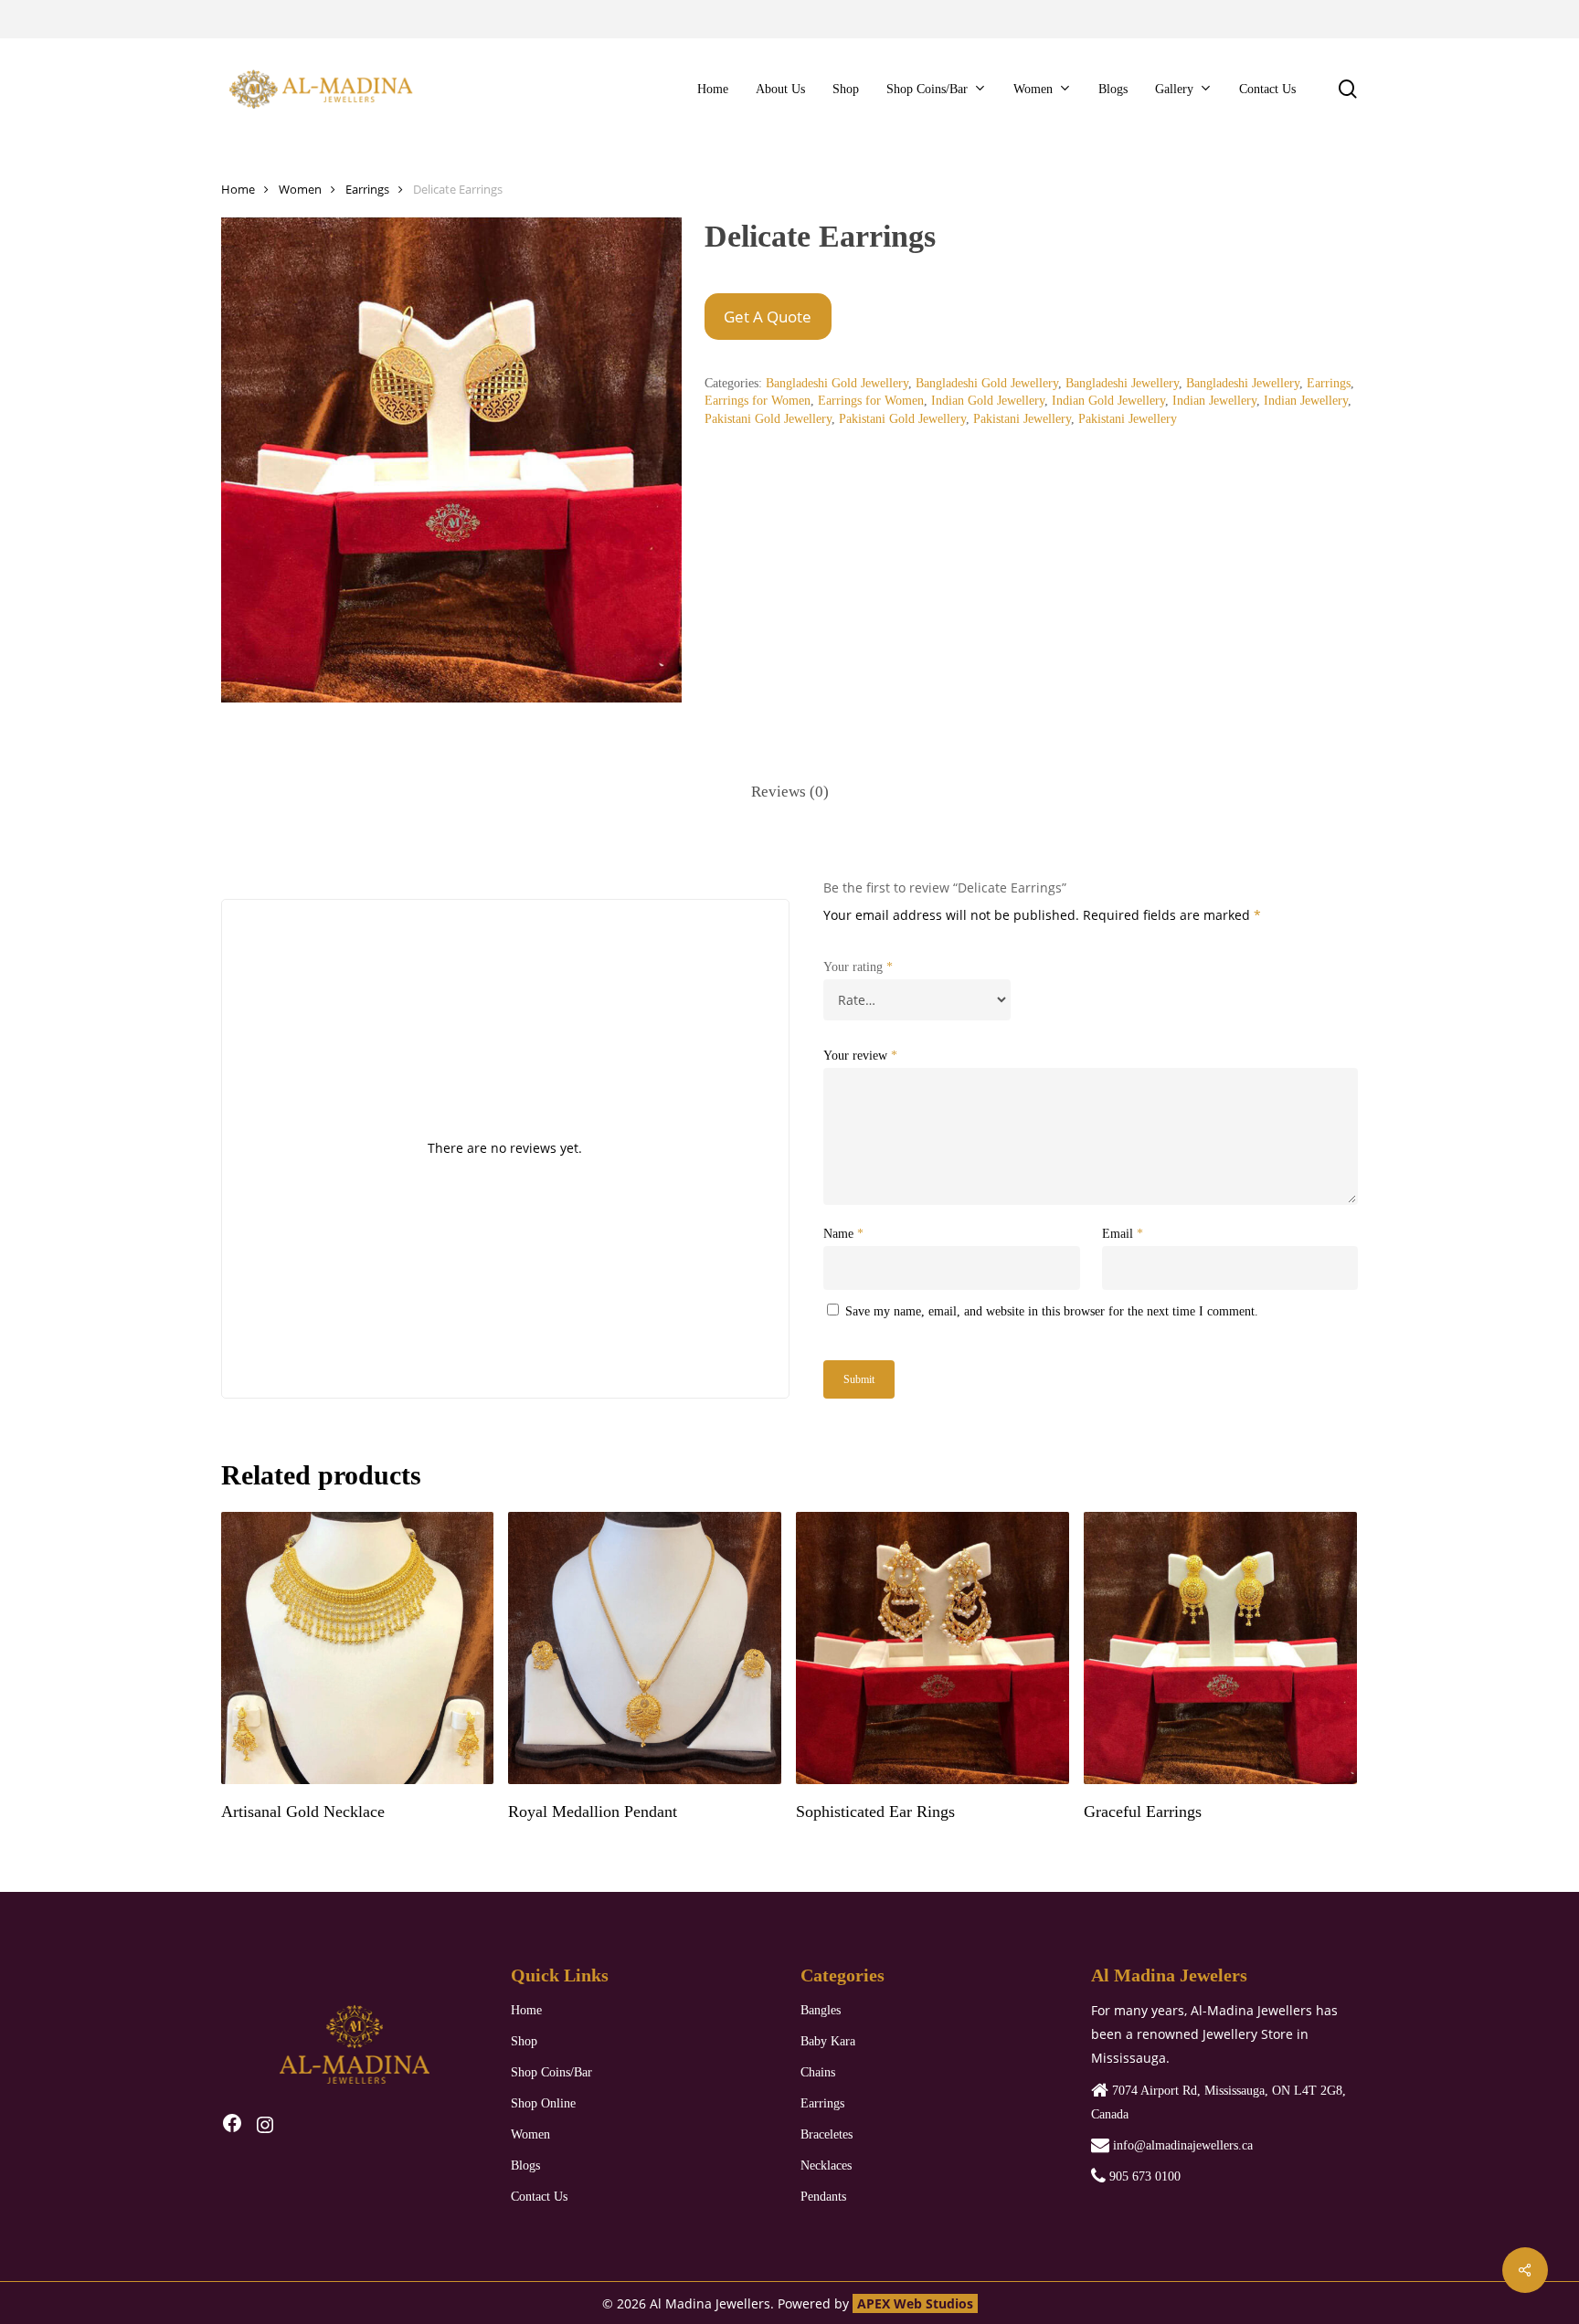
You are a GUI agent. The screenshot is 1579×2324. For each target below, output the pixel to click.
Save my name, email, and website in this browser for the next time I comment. (1052, 1311)
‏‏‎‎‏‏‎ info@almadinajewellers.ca (1181, 2145)
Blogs (525, 2166)
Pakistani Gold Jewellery (768, 419)
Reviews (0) (790, 792)
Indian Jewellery (1214, 401)
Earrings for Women (758, 401)
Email (1123, 1234)
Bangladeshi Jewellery (1122, 383)
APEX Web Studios (915, 2303)
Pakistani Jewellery (1022, 419)
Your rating (858, 967)
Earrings (367, 189)
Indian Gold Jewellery (988, 401)
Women (300, 189)
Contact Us (539, 2197)
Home (238, 189)
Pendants (823, 2197)
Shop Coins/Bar (551, 2072)
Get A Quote (768, 317)
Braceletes (827, 2134)
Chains (818, 2072)
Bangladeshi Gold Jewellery (837, 383)
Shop (524, 2041)
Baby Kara (828, 2041)
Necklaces (826, 2166)
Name (843, 1234)
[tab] (790, 792)
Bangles (821, 2010)
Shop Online (543, 2103)
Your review (860, 1056)
